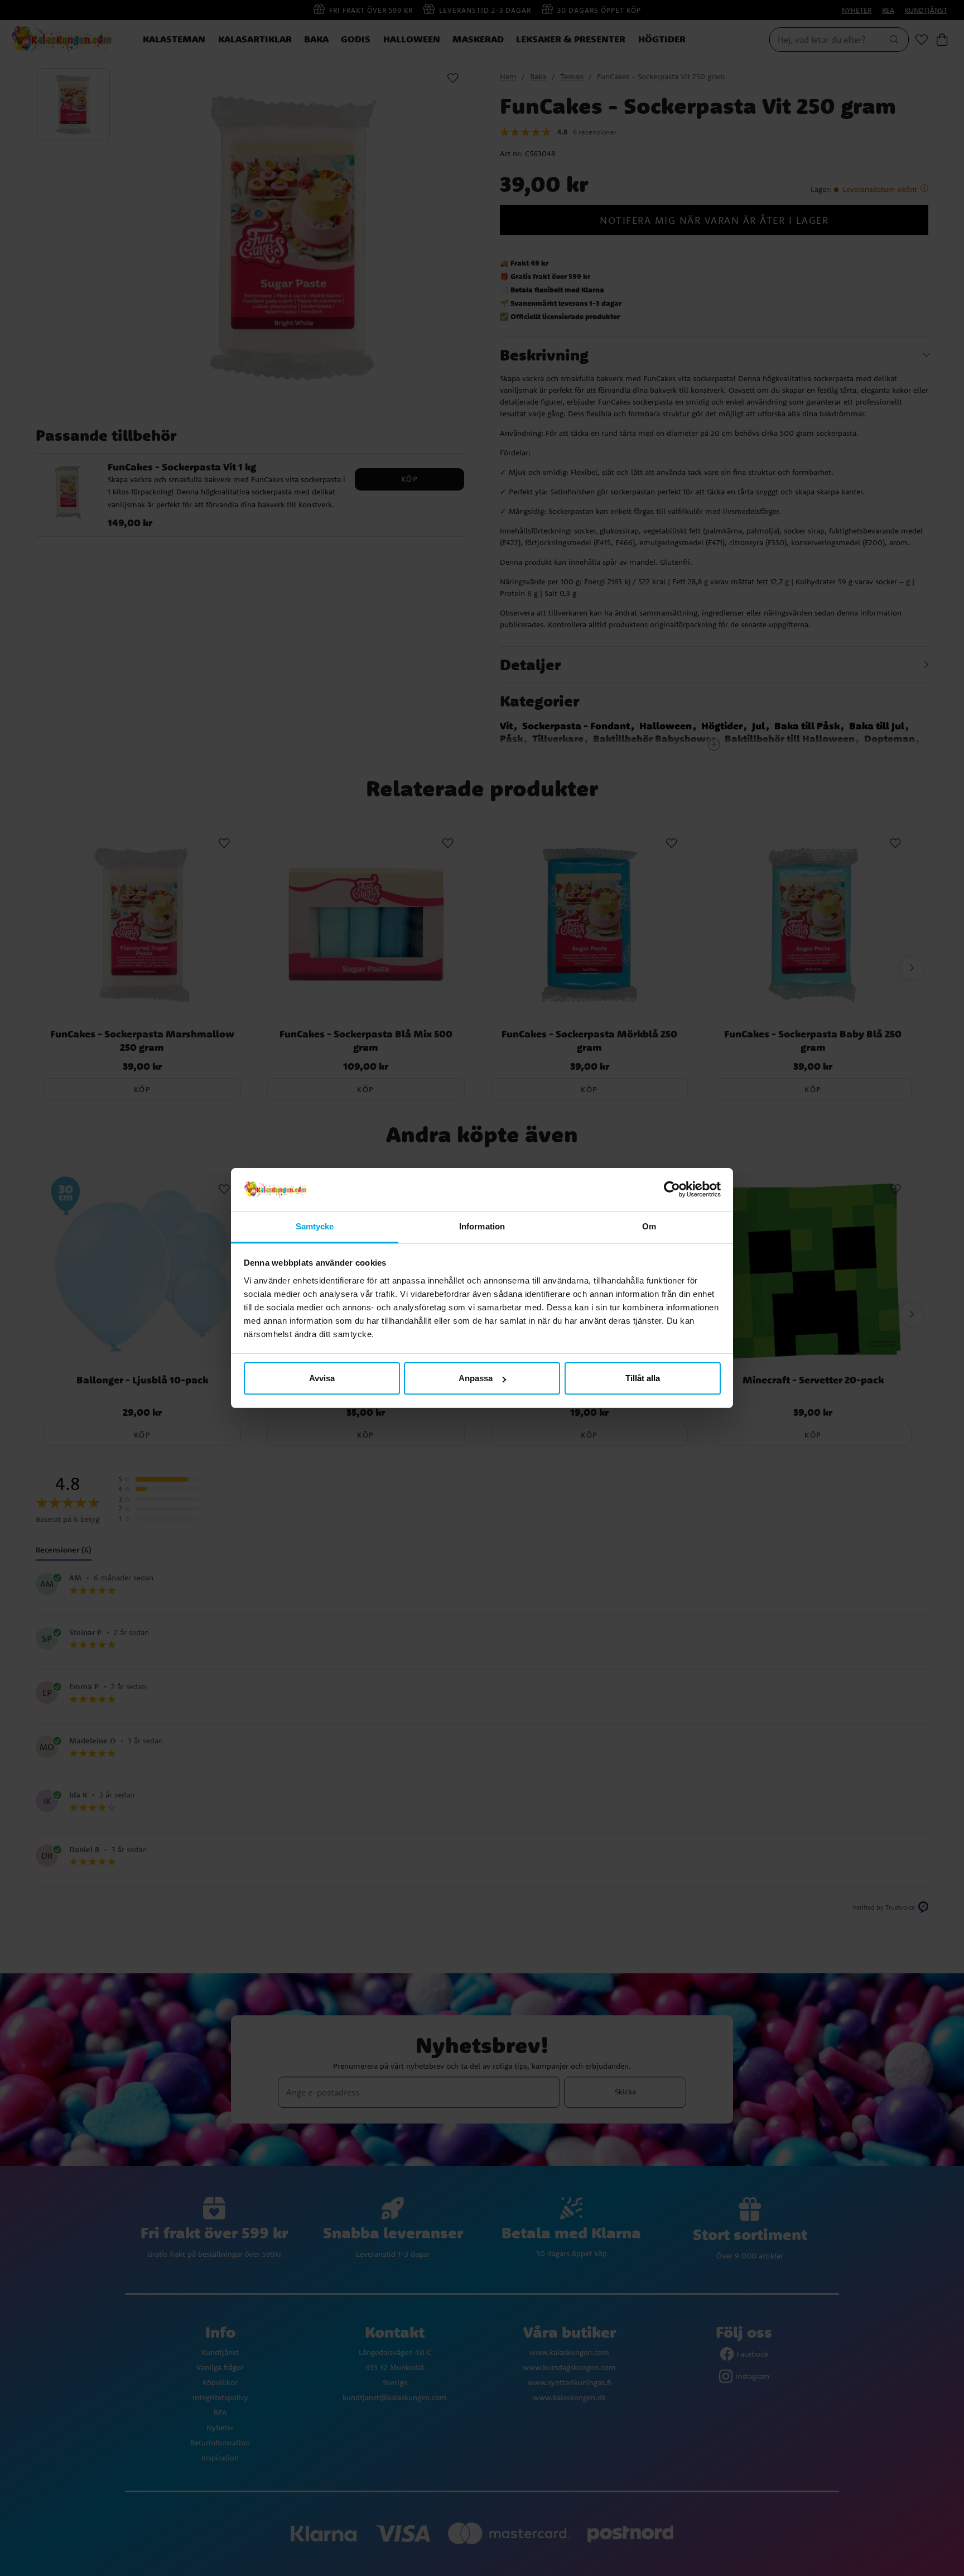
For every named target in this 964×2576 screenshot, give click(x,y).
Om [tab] (649, 1226)
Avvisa (322, 1378)
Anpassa (476, 1378)
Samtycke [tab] (315, 1226)
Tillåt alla (643, 1378)
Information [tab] (482, 1226)
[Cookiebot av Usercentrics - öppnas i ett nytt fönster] (672, 1190)
